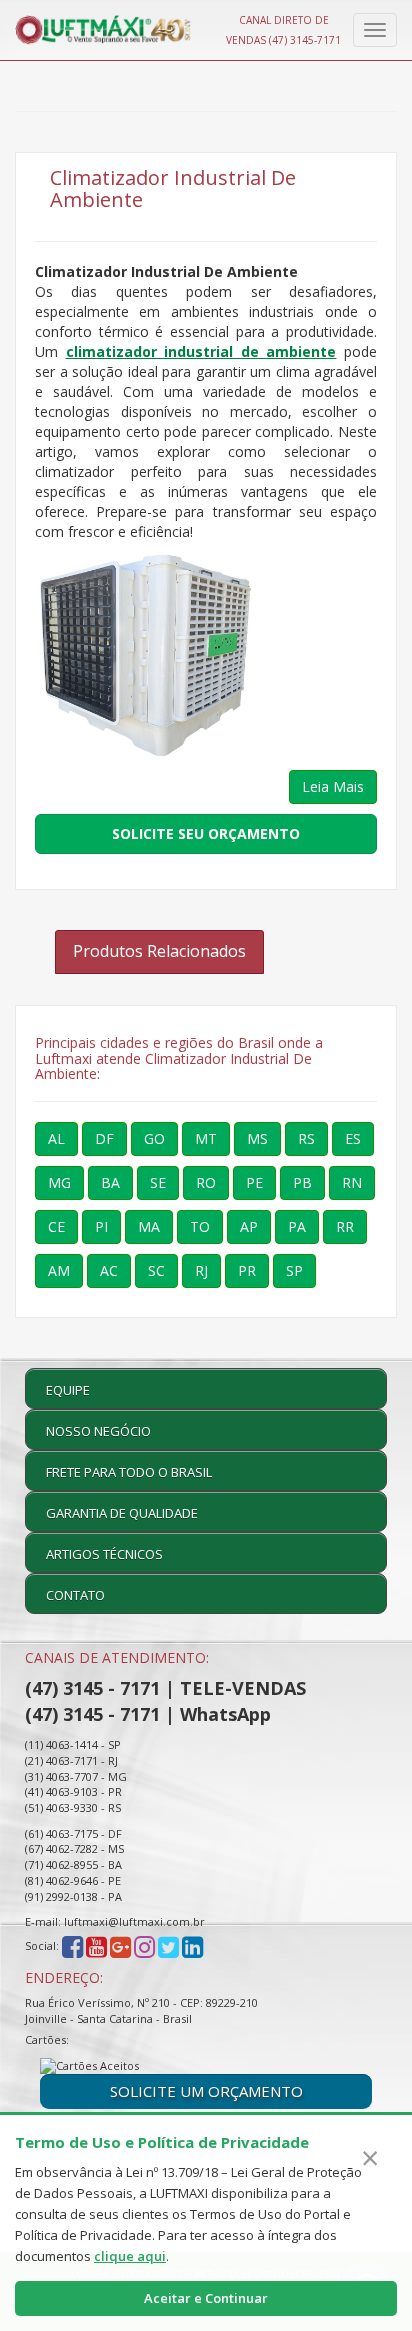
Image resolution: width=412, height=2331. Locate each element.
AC (109, 1270)
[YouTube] (96, 1945)
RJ (201, 1270)
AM (59, 1270)
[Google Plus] (120, 1945)
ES (353, 1138)
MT (206, 1138)
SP (294, 1270)
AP (249, 1226)
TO (200, 1226)
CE (56, 1226)
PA (297, 1226)
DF (104, 1138)
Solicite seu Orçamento (206, 833)
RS (306, 1138)
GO (154, 1138)
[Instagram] (146, 1945)
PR (247, 1270)
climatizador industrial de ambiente (201, 351)
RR (345, 1226)
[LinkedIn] (192, 1945)
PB (302, 1182)
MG (59, 1182)
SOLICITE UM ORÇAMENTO (206, 2091)
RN (352, 1182)
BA (110, 1182)
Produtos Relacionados (159, 951)
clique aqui (130, 2256)
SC (156, 1270)
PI (101, 1226)
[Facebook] (72, 1945)
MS (257, 1138)
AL (56, 1138)
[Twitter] (168, 1945)
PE (254, 1182)
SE (158, 1182)
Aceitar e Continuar (206, 2298)
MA (149, 1226)
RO (206, 1182)
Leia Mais (333, 786)
